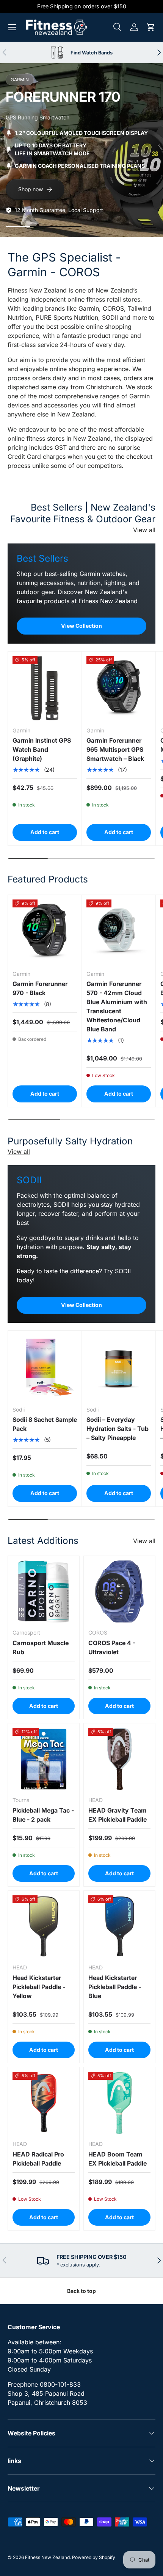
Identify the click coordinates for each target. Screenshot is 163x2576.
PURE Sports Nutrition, (68, 317)
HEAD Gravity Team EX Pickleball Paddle (118, 1815)
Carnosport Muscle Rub (41, 1647)
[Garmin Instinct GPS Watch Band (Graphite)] (45, 688)
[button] (151, 27)
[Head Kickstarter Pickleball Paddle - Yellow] (44, 1926)
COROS (113, 308)
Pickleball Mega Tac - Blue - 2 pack (43, 1815)
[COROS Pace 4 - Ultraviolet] (119, 1591)
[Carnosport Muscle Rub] (44, 1591)
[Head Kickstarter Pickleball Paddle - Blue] (119, 1926)
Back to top (81, 2291)
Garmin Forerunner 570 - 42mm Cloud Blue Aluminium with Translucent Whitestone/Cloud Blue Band (117, 1006)
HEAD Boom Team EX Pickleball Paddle (118, 2159)
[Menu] (12, 27)
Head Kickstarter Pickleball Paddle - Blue (115, 1987)
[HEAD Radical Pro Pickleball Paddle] (44, 2103)
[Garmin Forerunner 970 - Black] (45, 932)
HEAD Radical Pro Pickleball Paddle (38, 2159)
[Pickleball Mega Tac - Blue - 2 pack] (44, 1759)
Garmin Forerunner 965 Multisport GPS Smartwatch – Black (115, 749)
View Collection (81, 626)
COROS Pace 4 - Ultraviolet (112, 1647)
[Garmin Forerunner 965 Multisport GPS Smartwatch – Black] (119, 688)
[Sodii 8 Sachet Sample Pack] (45, 1367)
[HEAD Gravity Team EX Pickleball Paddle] (119, 1759)
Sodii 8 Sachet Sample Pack (45, 1424)
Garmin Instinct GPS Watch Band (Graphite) (42, 749)
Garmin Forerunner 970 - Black (40, 988)
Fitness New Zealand (47, 2557)
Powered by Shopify (94, 2557)
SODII (110, 317)
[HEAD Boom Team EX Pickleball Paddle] (119, 2103)
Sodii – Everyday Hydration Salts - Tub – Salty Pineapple (118, 1429)
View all (144, 530)
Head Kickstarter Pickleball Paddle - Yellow (39, 1987)
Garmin (89, 308)
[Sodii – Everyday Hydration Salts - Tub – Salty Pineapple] (119, 1367)
